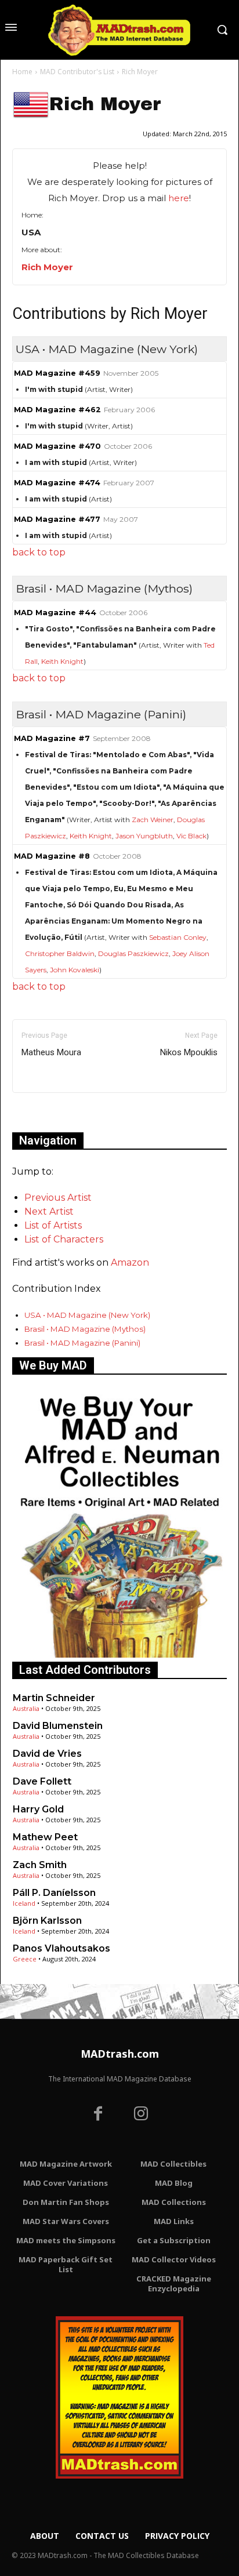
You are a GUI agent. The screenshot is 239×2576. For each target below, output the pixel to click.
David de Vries (47, 1754)
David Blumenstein (58, 1726)
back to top (39, 552)
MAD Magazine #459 (57, 373)
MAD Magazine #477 (57, 519)
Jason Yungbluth (144, 836)
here (179, 198)
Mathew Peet (45, 1837)
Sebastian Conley (178, 937)
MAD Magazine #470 (57, 446)
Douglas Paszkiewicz (133, 953)
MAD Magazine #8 (52, 856)
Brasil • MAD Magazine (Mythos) (85, 1329)
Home (22, 72)
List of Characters (64, 1239)
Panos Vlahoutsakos (61, 1948)
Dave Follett (42, 1781)
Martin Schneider (54, 1698)
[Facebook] (98, 2115)
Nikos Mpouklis (189, 1052)
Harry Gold (38, 1809)
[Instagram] (141, 2115)
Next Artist (49, 1211)
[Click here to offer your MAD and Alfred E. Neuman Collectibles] (119, 1654)
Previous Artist (58, 1198)
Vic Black (191, 836)
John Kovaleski (75, 970)
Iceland (24, 1903)
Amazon (130, 1262)
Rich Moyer (47, 267)
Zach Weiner (153, 820)
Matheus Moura (51, 1052)
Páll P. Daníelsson (54, 1893)
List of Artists (53, 1225)
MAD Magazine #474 (57, 483)
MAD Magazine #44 (55, 613)
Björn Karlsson (47, 1921)
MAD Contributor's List (77, 72)
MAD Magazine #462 (57, 410)
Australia (26, 1708)
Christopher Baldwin (60, 953)
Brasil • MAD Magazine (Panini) (82, 1343)
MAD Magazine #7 (52, 738)
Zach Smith (40, 1865)
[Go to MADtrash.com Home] (119, 30)
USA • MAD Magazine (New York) (87, 1315)
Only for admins (52, 1112)
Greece (25, 1959)
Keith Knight (62, 661)
